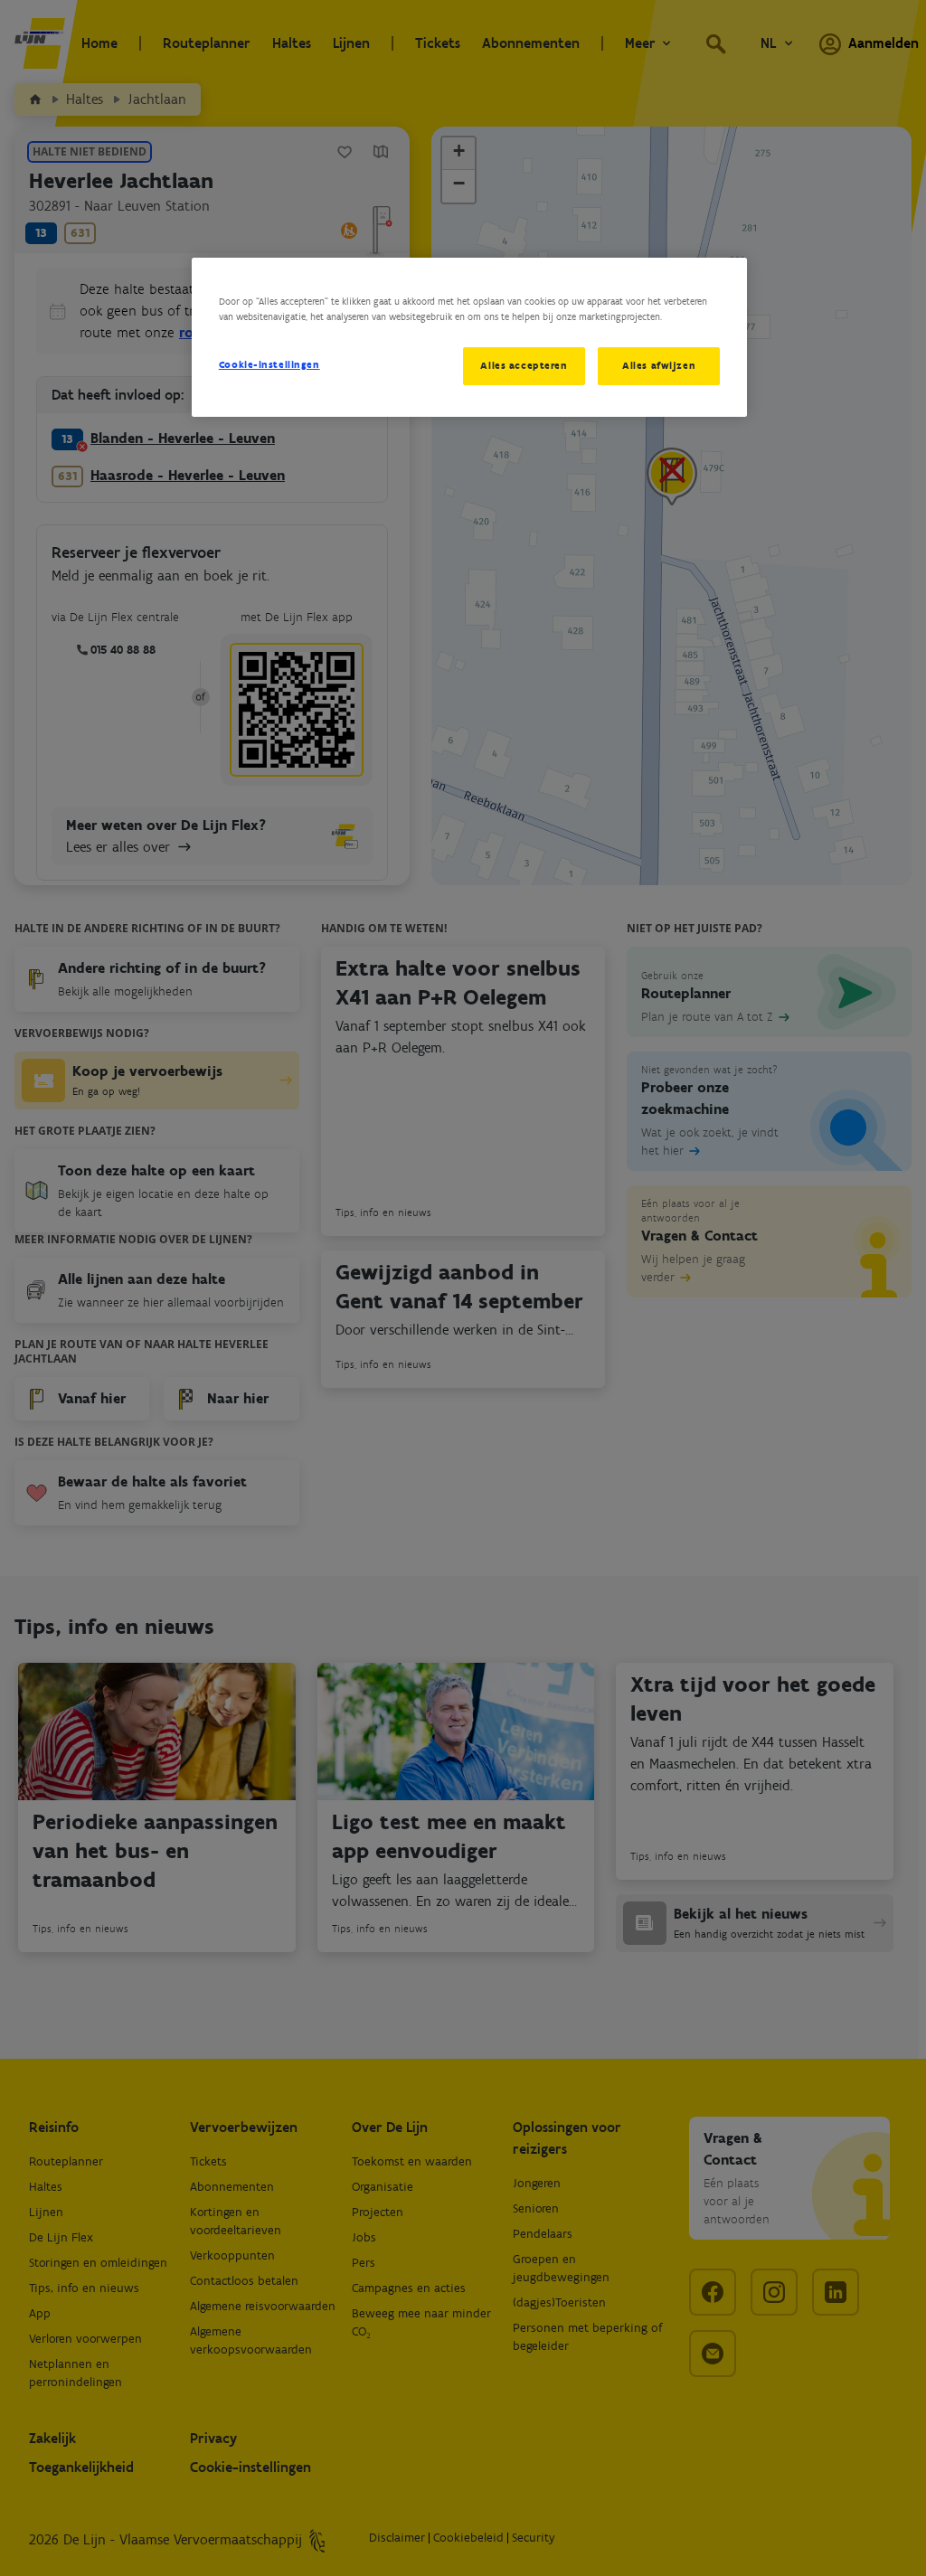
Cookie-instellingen (269, 364)
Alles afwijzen (659, 365)
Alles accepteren (524, 365)
